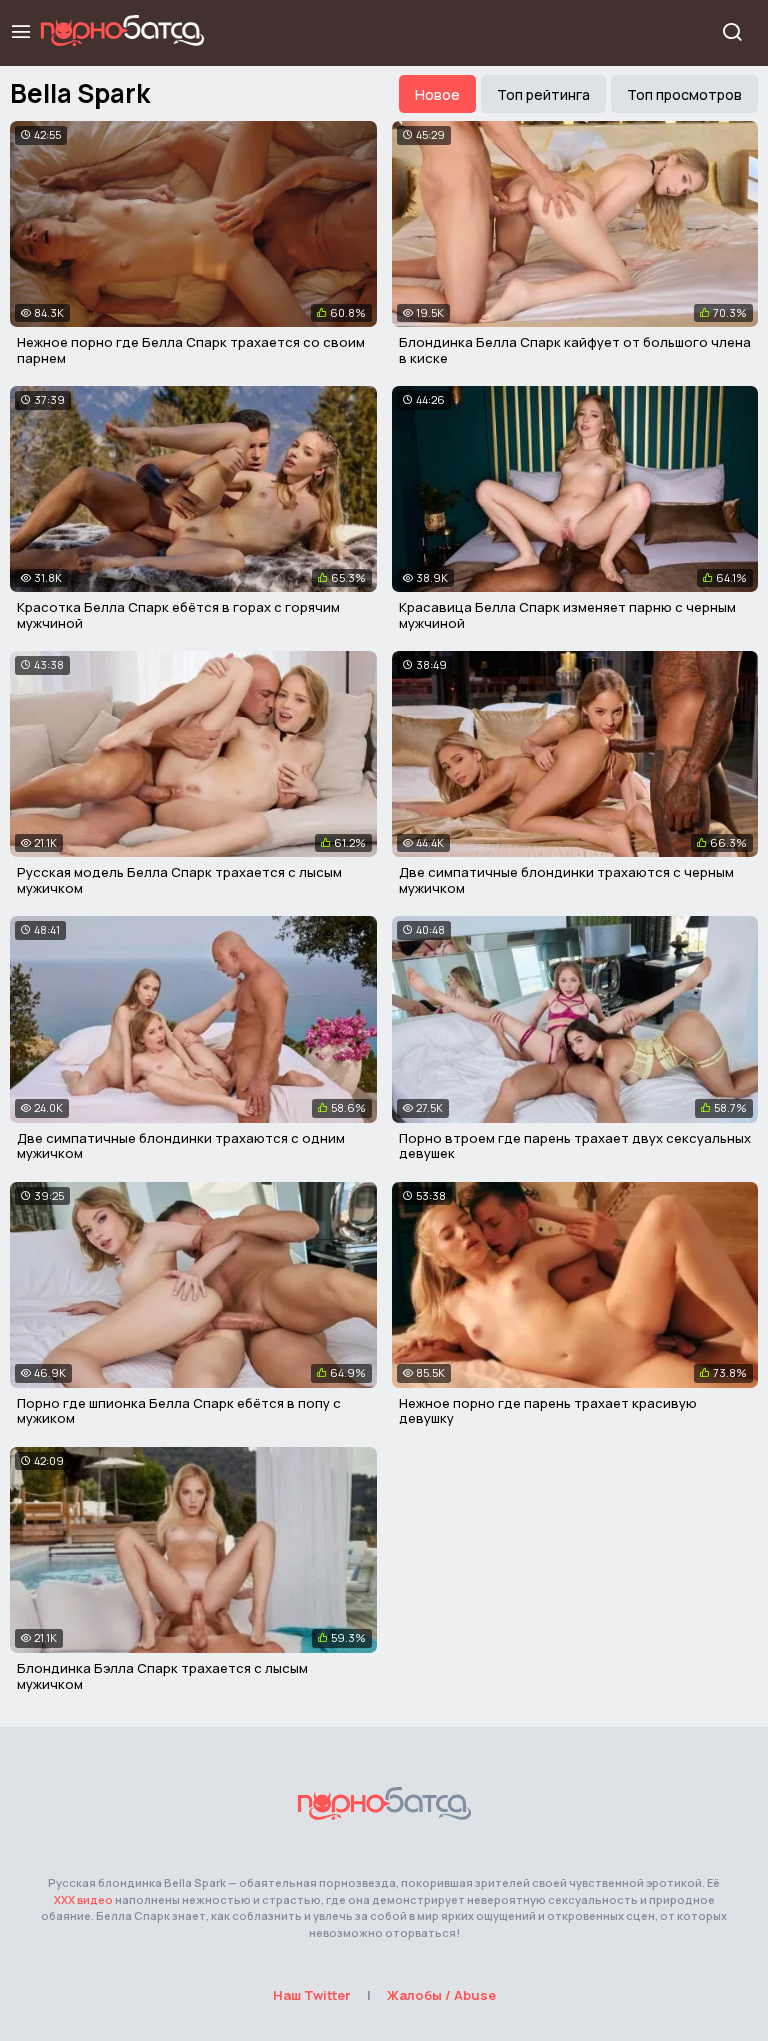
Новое (437, 94)
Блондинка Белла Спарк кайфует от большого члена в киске (575, 350)
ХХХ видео (83, 1899)
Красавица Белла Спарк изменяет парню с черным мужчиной (567, 615)
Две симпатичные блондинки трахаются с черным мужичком (566, 880)
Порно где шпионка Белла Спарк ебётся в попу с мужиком (179, 1411)
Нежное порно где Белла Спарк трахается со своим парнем (191, 350)
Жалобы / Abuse (441, 1995)
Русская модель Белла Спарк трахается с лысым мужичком (179, 880)
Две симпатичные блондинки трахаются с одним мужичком (181, 1146)
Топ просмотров (684, 94)
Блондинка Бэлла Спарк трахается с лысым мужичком (162, 1676)
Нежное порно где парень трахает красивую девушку (548, 1411)
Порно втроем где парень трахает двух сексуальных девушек (575, 1146)
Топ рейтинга (543, 94)
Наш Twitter (312, 1995)
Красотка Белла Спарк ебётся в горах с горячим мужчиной (178, 615)
